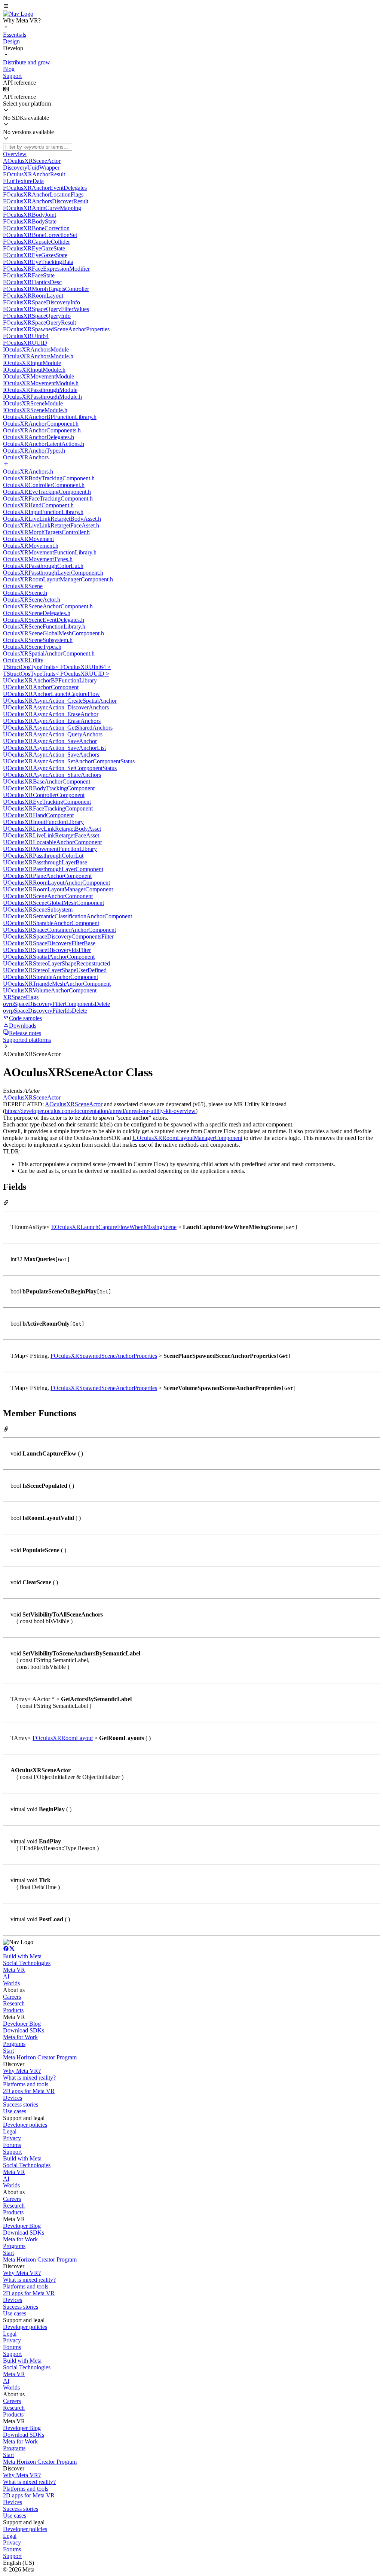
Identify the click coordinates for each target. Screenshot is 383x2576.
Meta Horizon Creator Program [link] (40, 2057)
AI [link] (6, 1976)
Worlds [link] (11, 1983)
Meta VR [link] (14, 1970)
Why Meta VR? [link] (22, 2071)
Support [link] (12, 2152)
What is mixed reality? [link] (29, 2078)
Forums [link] (12, 2145)
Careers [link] (12, 1997)
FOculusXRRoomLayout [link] (63, 1738)
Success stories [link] (21, 2104)
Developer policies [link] (25, 2125)
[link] (18, 14)
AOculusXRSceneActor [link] (32, 1097)
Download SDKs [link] (24, 2030)
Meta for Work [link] (20, 2037)
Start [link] (8, 2051)
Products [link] (13, 2010)
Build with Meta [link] (22, 1956)
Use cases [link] (15, 2111)
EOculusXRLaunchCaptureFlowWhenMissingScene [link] (114, 1227)
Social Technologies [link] (27, 1963)
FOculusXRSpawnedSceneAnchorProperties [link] (104, 1356)
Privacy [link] (12, 2138)
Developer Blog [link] (22, 2024)
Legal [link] (10, 2131)
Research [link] (14, 2003)
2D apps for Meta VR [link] (29, 2091)
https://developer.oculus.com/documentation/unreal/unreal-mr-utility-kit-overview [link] (100, 1111)
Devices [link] (13, 2098)
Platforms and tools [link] (26, 2084)
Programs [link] (14, 2044)
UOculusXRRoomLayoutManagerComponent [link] (187, 1138)
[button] (191, 7)
